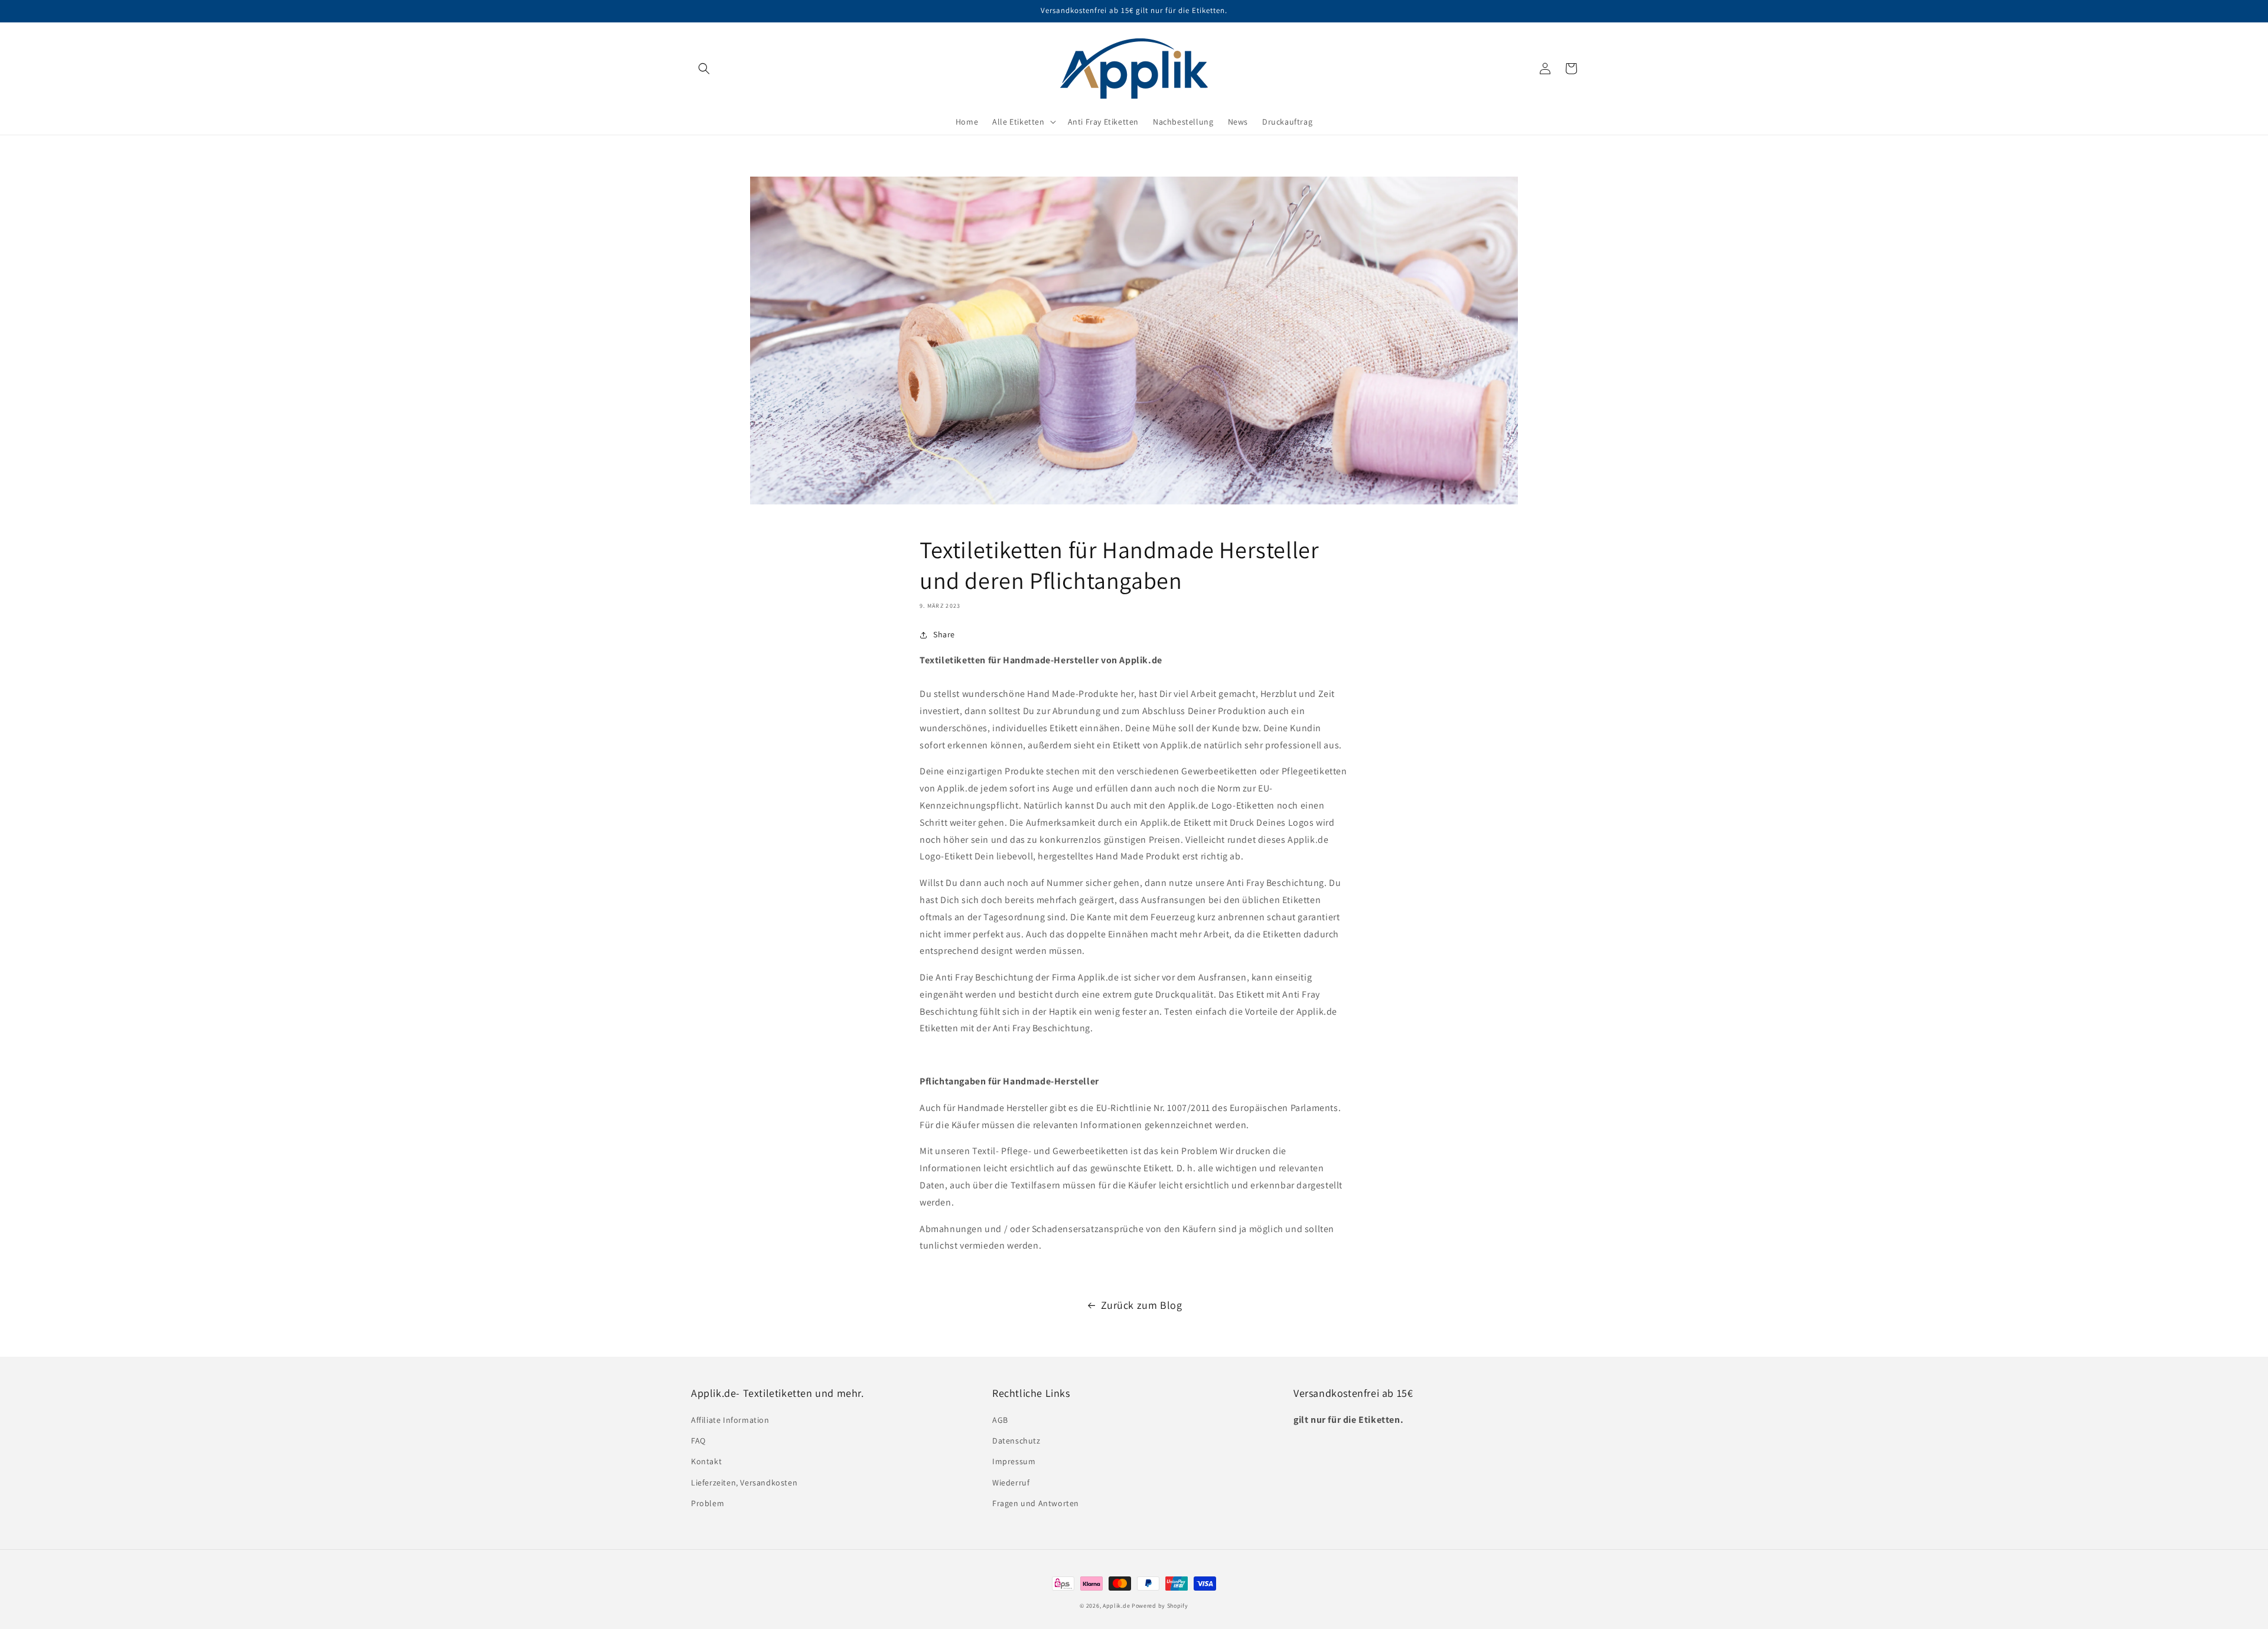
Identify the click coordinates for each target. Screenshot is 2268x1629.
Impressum (1014, 1461)
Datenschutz (1016, 1441)
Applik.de (1116, 1606)
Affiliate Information (730, 1420)
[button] (704, 69)
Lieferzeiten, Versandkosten (744, 1483)
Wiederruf (1011, 1483)
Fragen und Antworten (1036, 1503)
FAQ (698, 1441)
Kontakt (706, 1461)
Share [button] (944, 634)
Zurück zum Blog (1142, 1305)
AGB (1000, 1420)
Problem (708, 1503)
